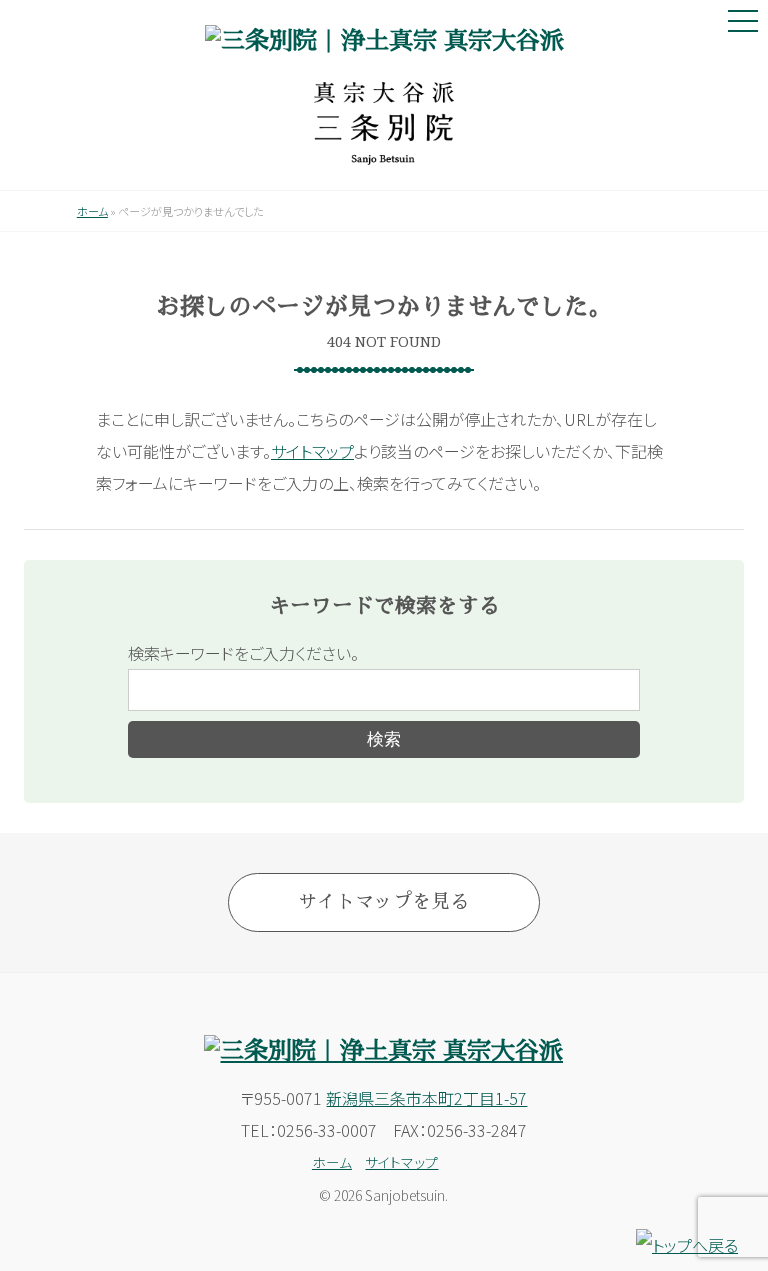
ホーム (92, 211)
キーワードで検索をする (384, 606)
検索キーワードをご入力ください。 (243, 653)
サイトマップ (312, 451)
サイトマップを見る (383, 901)
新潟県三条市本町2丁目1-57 (426, 1098)
